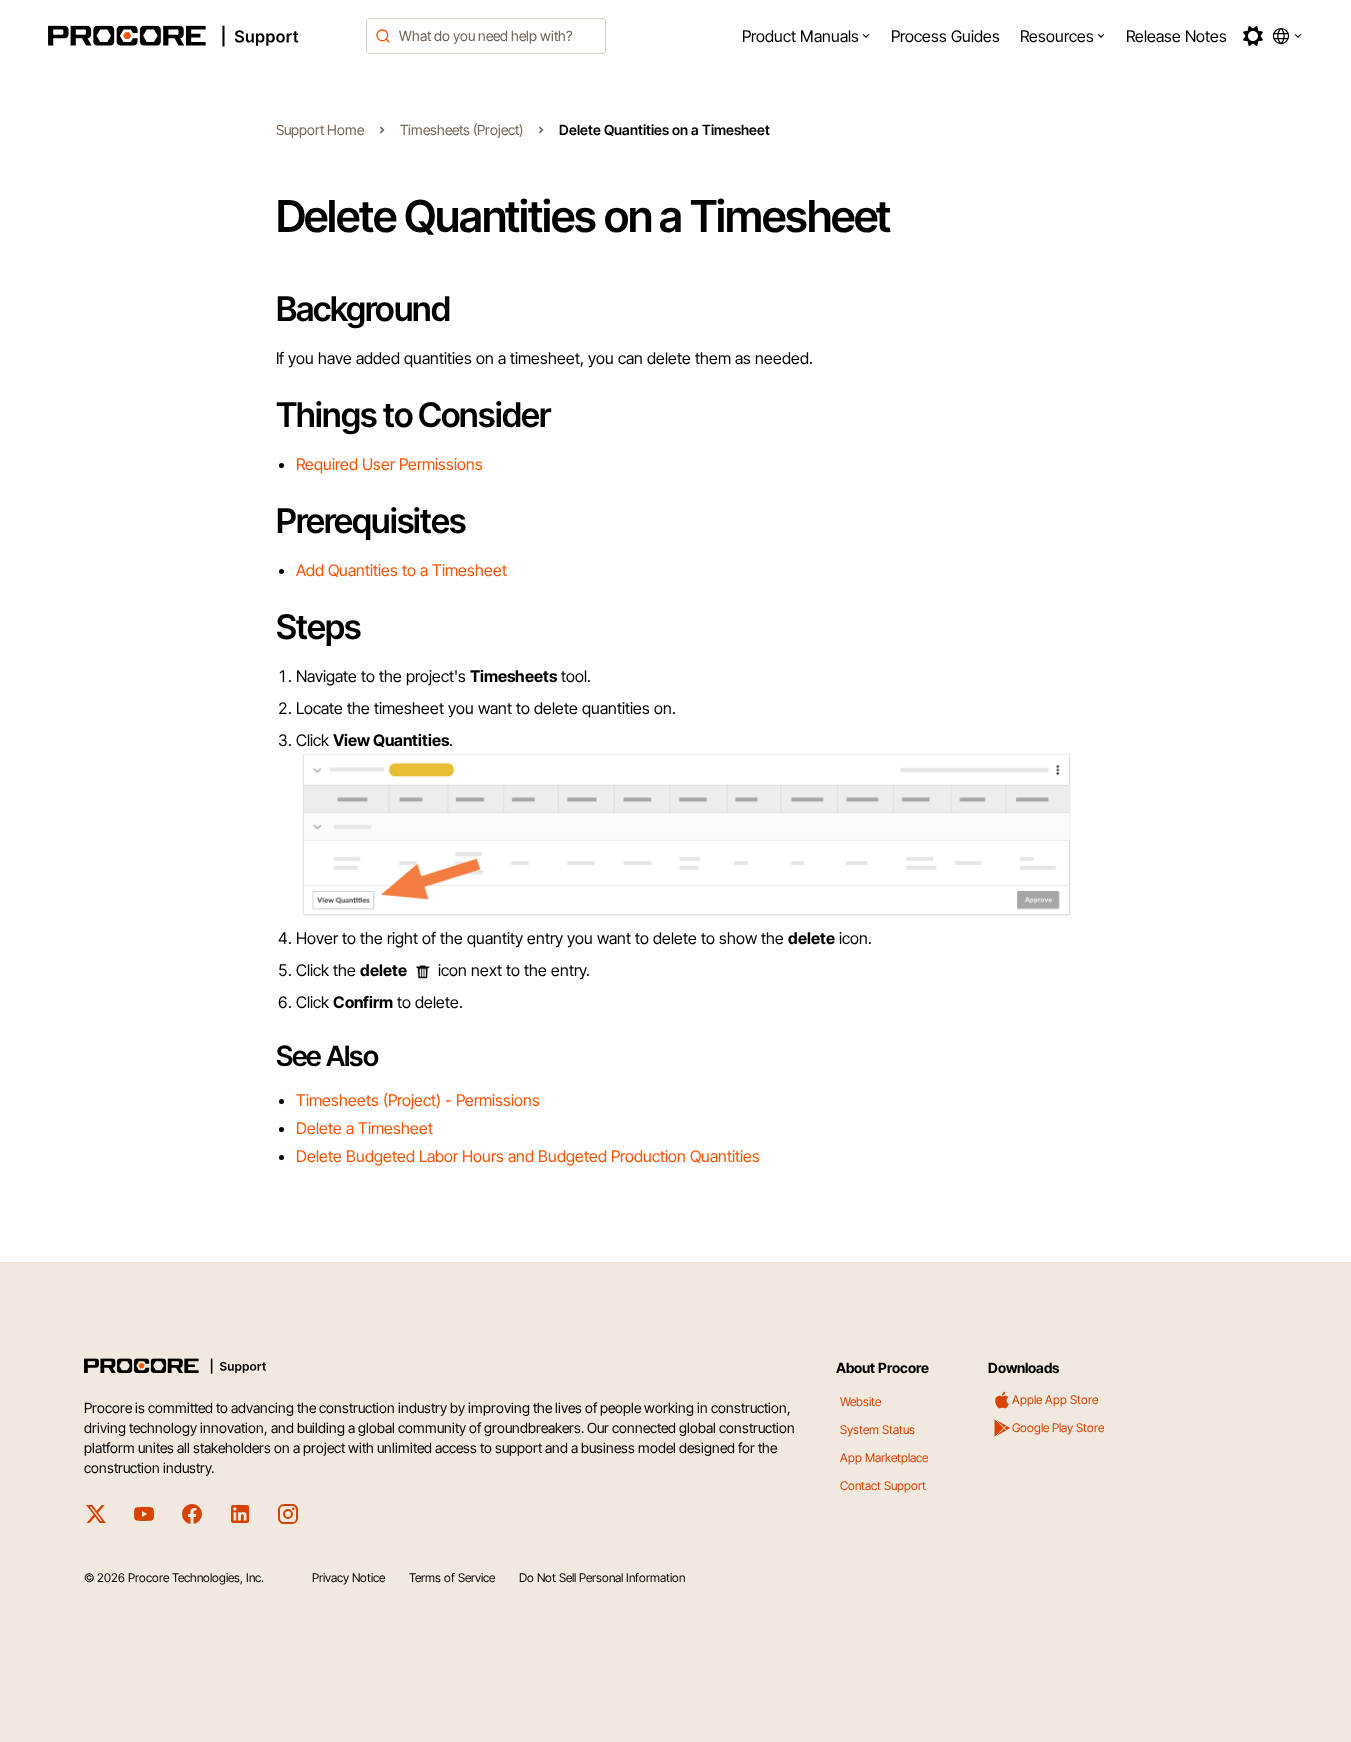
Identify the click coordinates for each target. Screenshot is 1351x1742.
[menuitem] (806, 36)
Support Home (320, 129)
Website (860, 1401)
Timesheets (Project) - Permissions (418, 1100)
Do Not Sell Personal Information (602, 1577)
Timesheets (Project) (461, 129)
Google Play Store (1058, 1427)
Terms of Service (452, 1577)
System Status (877, 1429)
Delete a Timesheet (364, 1128)
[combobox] (486, 36)
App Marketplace (884, 1457)
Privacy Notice (348, 1577)
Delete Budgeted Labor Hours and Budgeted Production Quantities (528, 1156)
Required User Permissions (389, 464)
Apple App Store (1055, 1399)
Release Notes (1176, 36)
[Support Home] (201, 36)
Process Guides (945, 36)
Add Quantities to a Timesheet (401, 570)
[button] (806, 36)
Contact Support (883, 1485)
